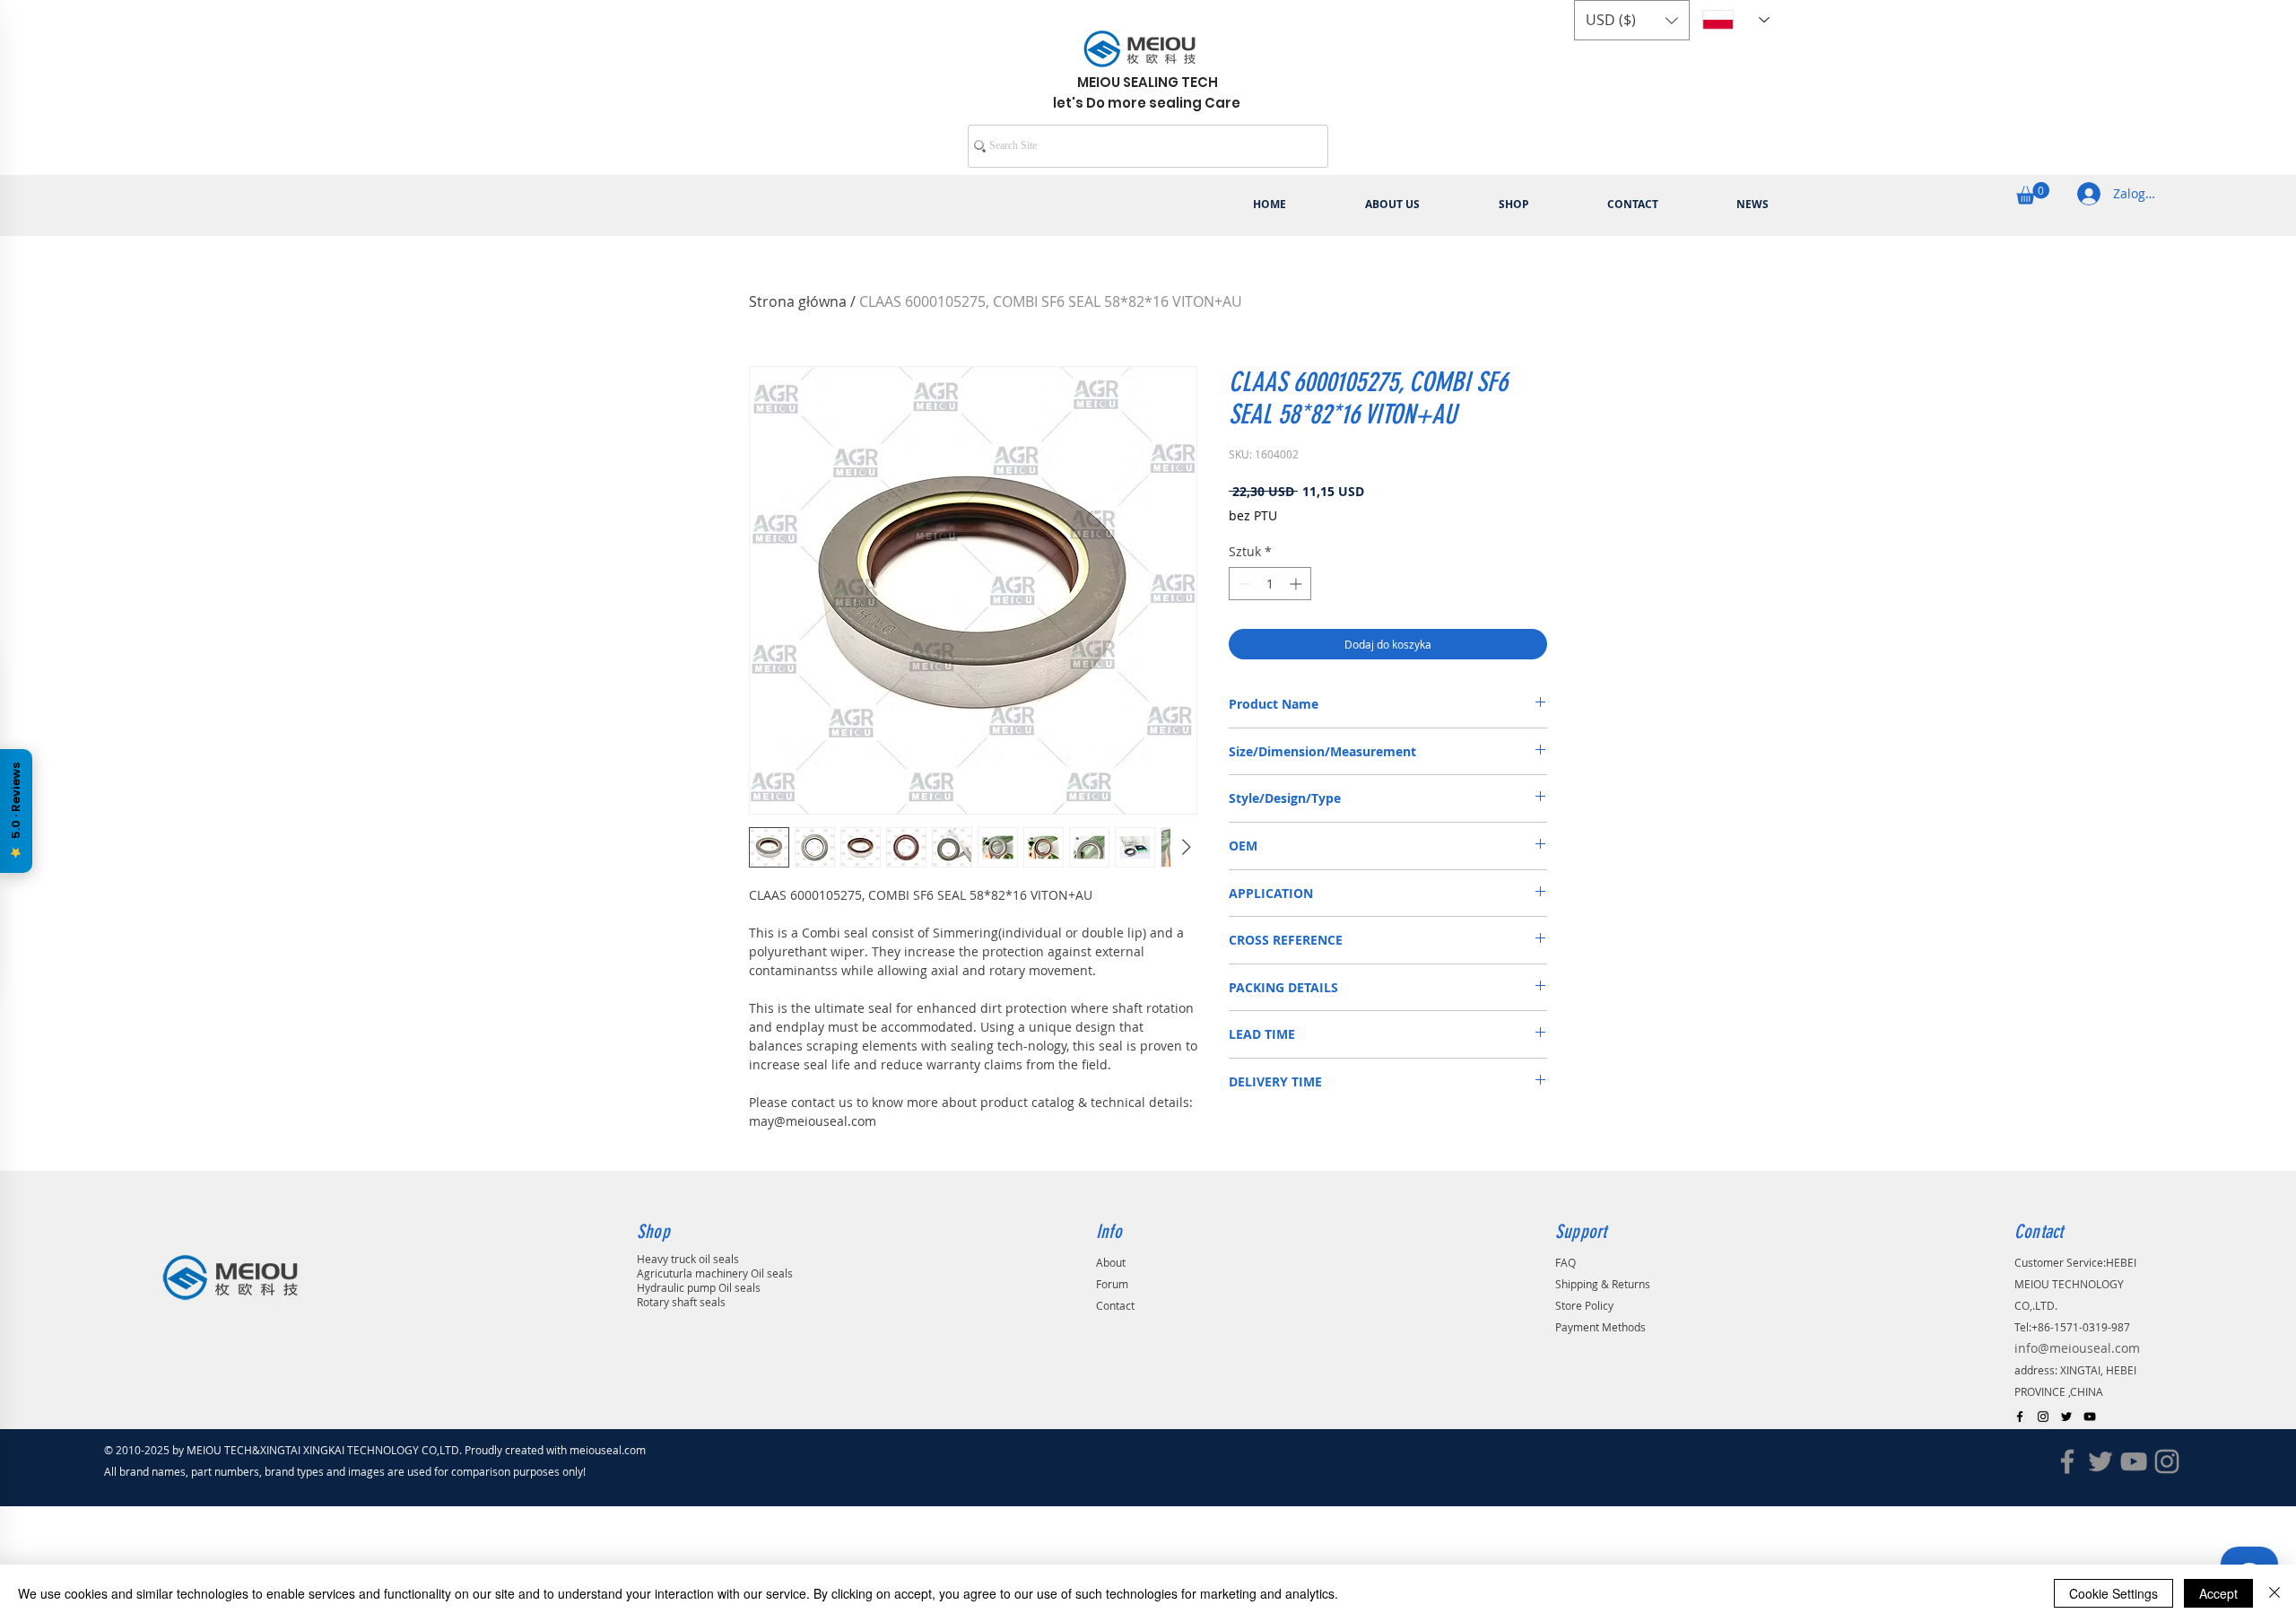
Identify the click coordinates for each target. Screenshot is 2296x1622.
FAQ (1565, 1262)
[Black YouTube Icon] (2090, 1417)
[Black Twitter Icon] (2066, 1417)
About (1111, 1262)
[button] (1632, 20)
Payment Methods (1600, 1327)
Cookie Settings (2113, 1593)
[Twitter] (2100, 1461)
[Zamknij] (2274, 1593)
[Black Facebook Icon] (2020, 1417)
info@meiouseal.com (2077, 1348)
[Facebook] (2067, 1461)
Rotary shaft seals (681, 1302)
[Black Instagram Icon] (2043, 1417)
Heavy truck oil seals (688, 1259)
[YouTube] (2134, 1461)
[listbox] (1632, 20)
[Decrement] (1243, 584)
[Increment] (1297, 584)
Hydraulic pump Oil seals (699, 1287)
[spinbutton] (1270, 584)
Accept (2218, 1593)
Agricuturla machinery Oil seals (715, 1273)
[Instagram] (2167, 1461)
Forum (1112, 1284)
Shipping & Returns (1603, 1284)
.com (639, 1450)
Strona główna (798, 301)
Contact (1115, 1305)
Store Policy (1584, 1305)
